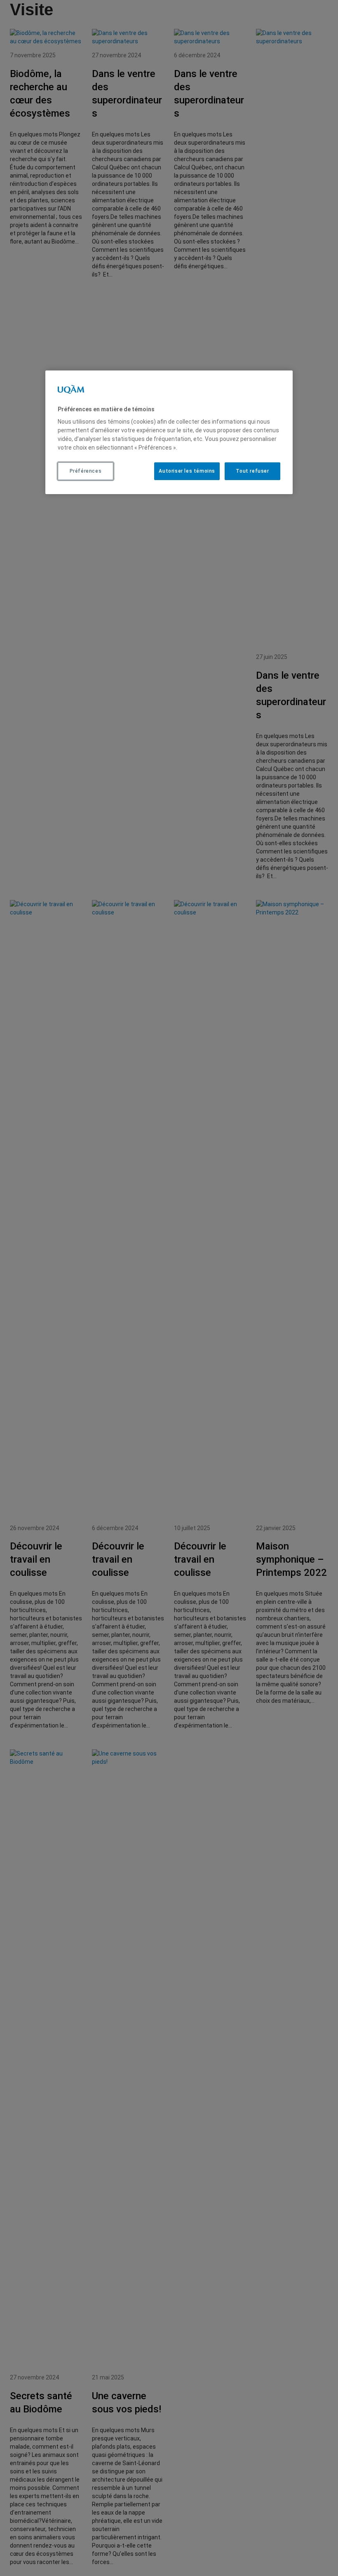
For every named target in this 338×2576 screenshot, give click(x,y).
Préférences (86, 471)
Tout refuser (252, 471)
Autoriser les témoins (187, 471)
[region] (169, 432)
